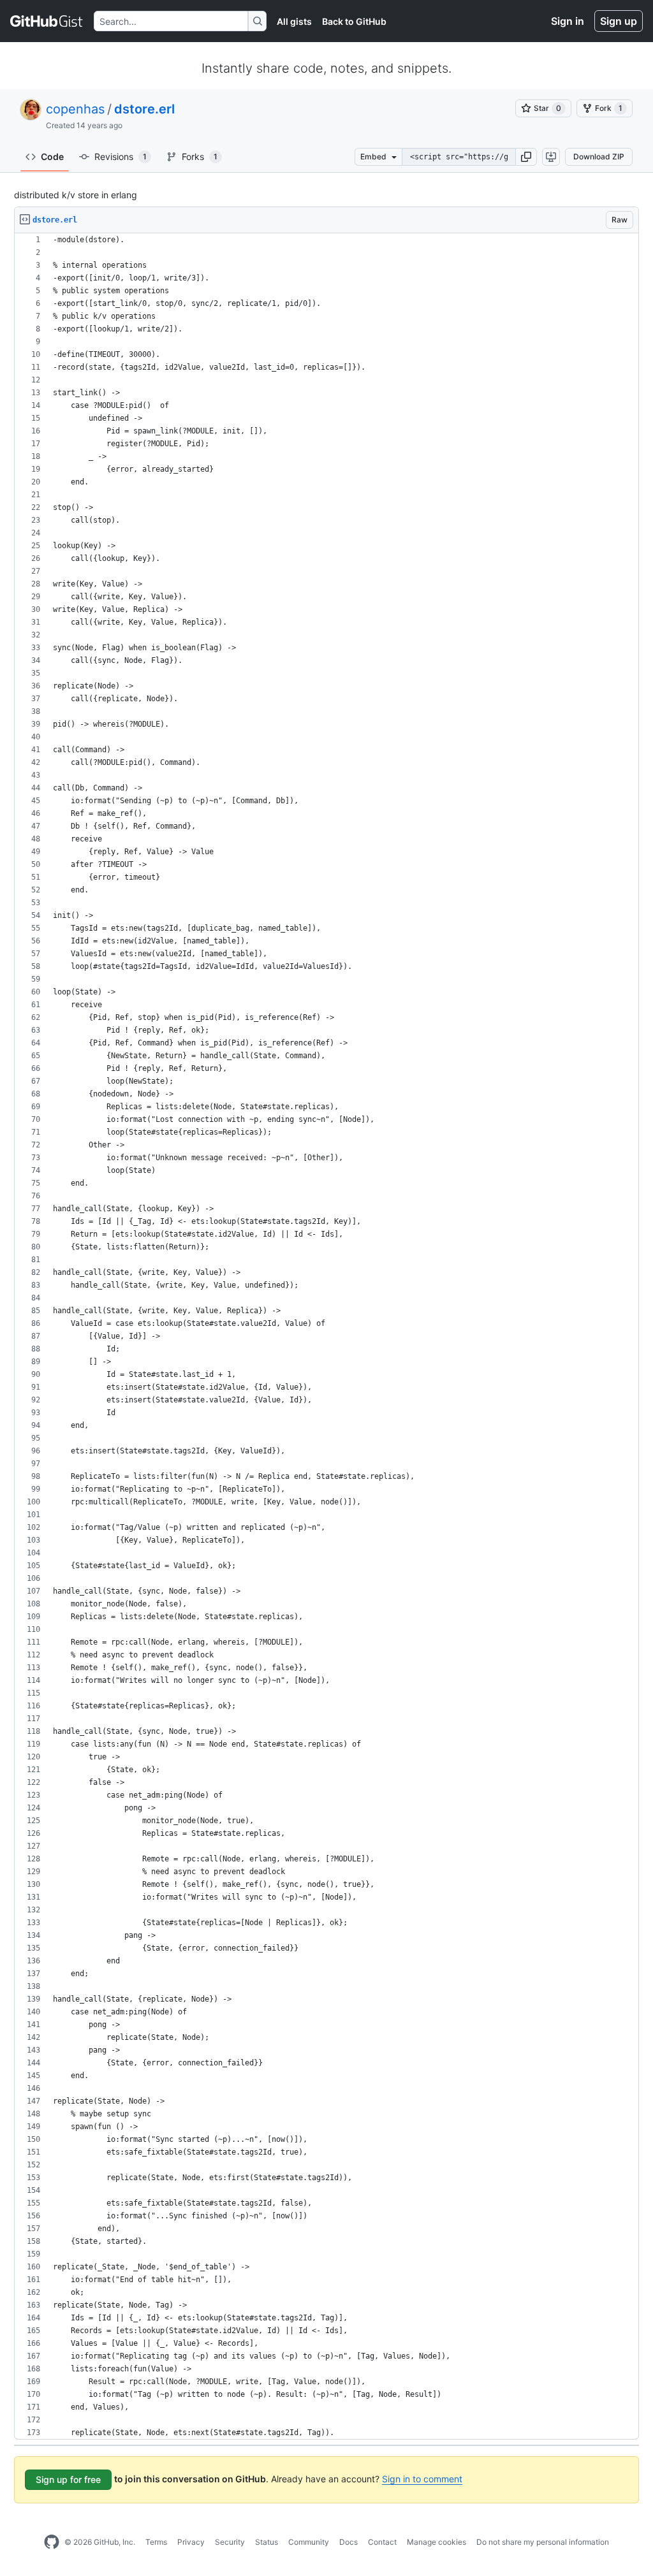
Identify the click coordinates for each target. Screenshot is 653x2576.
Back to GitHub (354, 21)
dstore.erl (144, 109)
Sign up (619, 21)
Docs (349, 2542)
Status (267, 2542)
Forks (200, 156)
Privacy (191, 2542)
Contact (382, 2542)
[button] (526, 157)
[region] (326, 1336)
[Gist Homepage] (47, 21)
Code (52, 156)
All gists (294, 21)
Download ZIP (599, 156)
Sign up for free (68, 2479)
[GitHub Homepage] (52, 2542)
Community (309, 2542)
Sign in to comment (422, 2479)
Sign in (568, 21)
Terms (156, 2542)
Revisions (121, 156)
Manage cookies (437, 2542)
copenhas (75, 109)
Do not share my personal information (543, 2542)
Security (230, 2542)
